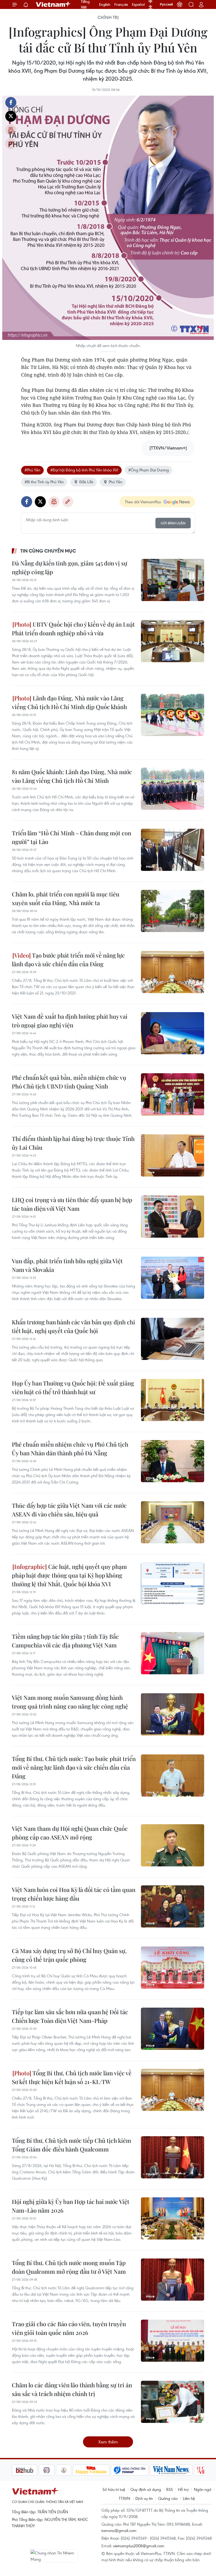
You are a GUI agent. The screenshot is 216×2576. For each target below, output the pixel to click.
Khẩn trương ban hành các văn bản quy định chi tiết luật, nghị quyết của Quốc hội (73, 1326)
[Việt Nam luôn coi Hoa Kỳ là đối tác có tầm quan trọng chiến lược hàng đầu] (173, 1906)
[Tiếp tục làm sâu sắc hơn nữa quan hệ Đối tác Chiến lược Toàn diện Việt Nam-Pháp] (173, 2029)
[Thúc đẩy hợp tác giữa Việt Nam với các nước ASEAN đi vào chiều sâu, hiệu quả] (173, 1522)
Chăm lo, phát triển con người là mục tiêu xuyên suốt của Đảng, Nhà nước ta (66, 898)
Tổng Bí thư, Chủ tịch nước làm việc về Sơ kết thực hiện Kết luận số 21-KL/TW (72, 2077)
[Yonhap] (103, 2470)
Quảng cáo (168, 2498)
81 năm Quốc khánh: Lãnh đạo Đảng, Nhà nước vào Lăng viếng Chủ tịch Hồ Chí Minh (72, 776)
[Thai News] (37, 2470)
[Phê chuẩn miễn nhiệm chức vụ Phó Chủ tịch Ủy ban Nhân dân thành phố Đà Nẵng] (173, 1461)
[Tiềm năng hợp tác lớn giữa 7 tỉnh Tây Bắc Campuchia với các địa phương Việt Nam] (173, 1653)
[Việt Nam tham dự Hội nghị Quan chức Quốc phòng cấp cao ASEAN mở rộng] (173, 1845)
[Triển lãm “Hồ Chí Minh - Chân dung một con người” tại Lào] (173, 850)
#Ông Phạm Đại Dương (149, 470)
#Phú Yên (32, 470)
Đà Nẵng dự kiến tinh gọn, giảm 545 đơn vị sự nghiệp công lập (70, 567)
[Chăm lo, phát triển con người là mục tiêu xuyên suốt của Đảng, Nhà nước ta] (173, 911)
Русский (166, 4)
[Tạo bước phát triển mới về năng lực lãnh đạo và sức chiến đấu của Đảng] (173, 972)
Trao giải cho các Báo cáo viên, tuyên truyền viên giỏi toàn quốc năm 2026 (69, 2328)
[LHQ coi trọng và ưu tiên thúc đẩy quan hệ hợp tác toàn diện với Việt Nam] (173, 1217)
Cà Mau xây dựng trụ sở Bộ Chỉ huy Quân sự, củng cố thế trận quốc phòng (69, 1955)
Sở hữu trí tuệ (114, 2489)
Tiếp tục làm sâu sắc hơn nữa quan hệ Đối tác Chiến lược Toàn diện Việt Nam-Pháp (70, 2016)
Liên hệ (189, 2498)
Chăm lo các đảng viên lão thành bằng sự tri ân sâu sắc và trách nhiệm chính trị (72, 2389)
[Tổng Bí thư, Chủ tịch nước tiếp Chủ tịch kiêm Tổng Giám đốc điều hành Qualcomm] (173, 2157)
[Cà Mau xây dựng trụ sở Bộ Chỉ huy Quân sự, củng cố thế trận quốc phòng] (173, 1968)
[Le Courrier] (182, 2470)
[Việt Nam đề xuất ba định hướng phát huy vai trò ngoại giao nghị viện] (173, 1033)
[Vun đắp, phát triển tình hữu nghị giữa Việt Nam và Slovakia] (173, 1278)
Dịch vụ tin (144, 2498)
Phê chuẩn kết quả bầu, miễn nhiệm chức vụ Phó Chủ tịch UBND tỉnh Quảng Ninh (69, 1082)
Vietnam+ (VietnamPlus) (53, 4)
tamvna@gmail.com (119, 2530)
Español (138, 4)
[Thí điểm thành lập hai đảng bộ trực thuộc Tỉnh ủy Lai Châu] (173, 1155)
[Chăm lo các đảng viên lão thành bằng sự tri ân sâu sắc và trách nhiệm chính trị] (173, 2402)
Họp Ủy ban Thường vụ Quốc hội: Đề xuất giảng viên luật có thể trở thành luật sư (73, 1387)
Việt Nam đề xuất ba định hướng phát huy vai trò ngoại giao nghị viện (70, 1021)
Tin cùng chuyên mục (48, 551)
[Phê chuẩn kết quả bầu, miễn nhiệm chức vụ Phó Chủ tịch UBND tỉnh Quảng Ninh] (173, 1094)
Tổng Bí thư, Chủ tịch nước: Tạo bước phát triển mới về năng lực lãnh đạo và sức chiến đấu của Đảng (74, 1767)
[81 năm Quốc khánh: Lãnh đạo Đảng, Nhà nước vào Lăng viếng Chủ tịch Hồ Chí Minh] (173, 789)
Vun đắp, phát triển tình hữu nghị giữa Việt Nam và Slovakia (67, 1265)
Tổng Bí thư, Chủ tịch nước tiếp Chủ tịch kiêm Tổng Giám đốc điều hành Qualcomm (72, 2145)
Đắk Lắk (86, 482)
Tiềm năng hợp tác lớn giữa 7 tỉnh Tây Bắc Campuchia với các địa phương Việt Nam (65, 1641)
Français (121, 4)
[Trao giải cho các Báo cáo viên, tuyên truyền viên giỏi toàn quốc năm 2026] (173, 2341)
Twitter (11, 116)
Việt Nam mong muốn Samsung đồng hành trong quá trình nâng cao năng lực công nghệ (70, 1702)
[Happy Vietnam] (64, 2470)
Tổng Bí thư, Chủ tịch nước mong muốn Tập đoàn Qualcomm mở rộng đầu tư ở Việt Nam (69, 2267)
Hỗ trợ (183, 2489)
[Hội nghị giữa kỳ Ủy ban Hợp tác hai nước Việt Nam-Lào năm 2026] (173, 2218)
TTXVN (124, 2498)
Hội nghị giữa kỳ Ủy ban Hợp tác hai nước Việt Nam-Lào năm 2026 (71, 2206)
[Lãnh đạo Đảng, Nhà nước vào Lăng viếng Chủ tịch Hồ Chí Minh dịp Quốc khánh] (173, 715)
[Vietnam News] (144, 2470)
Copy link (11, 144)
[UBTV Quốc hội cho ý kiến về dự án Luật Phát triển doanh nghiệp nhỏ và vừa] (173, 641)
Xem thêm (108, 2442)
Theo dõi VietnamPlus (143, 502)
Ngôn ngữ (203, 2489)
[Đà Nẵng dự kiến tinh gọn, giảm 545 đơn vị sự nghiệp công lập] (173, 580)
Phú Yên (116, 482)
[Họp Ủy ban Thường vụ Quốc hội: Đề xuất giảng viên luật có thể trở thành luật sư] (173, 1400)
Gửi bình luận (173, 523)
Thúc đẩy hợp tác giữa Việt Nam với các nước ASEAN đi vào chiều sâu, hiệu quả (69, 1510)
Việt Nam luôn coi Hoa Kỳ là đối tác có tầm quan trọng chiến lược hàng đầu (74, 1894)
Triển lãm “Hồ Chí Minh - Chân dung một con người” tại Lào (72, 837)
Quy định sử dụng (146, 2489)
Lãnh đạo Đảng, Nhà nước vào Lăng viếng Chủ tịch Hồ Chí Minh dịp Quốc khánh (69, 702)
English (105, 4)
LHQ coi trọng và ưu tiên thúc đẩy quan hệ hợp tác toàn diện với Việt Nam (72, 1204)
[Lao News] (20, 2470)
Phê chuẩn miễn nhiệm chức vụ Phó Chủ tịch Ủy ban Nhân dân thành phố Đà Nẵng (70, 1449)
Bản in (11, 130)
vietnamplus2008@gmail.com (139, 2546)
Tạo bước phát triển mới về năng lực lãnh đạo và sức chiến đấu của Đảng (68, 960)
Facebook (11, 103)
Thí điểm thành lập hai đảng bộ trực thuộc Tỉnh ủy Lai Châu (73, 1143)
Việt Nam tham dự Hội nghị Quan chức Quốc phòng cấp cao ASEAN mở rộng (70, 1833)
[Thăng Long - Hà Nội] (180, 4)
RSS (170, 2489)
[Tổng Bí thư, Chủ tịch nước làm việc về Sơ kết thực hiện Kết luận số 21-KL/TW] (173, 2090)
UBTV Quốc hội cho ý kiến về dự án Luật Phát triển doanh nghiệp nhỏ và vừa (73, 629)
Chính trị (108, 17)
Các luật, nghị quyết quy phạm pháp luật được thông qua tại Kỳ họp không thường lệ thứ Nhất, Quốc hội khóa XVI (69, 1575)
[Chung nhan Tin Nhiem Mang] (54, 2556)
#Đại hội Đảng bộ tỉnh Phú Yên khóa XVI (84, 470)
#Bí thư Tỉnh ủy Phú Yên (44, 482)
